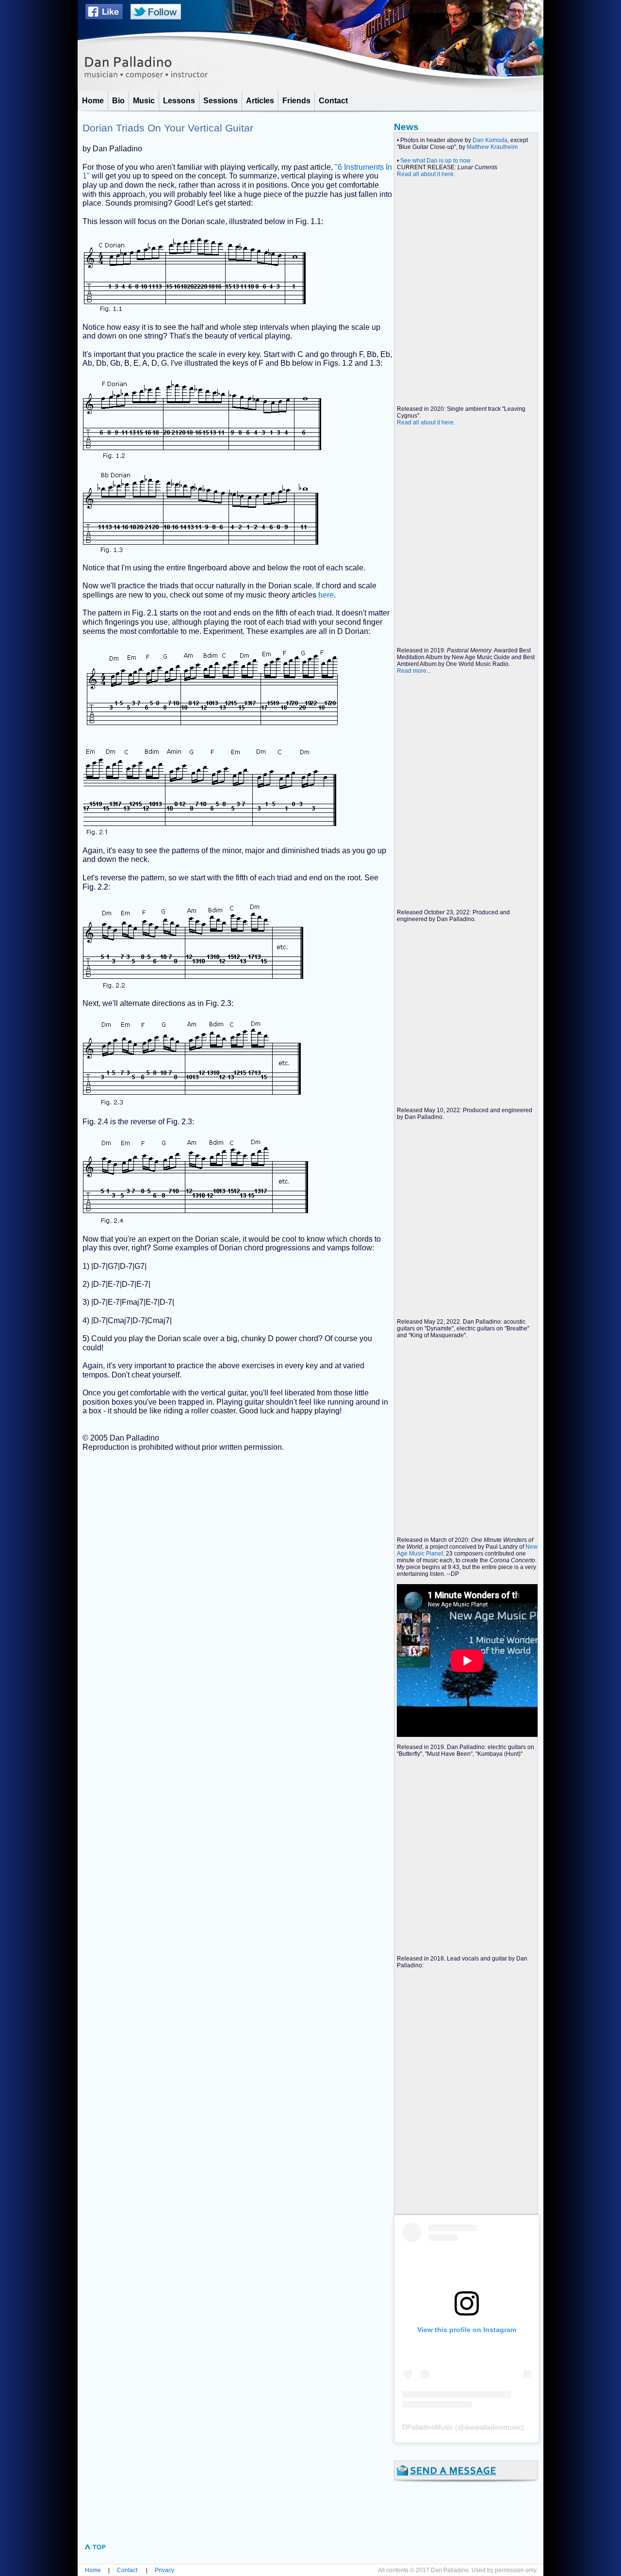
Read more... (414, 671)
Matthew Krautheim (492, 147)
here (326, 595)
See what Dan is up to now (435, 161)
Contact (127, 2570)
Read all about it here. (426, 174)
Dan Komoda (490, 140)
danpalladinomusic (493, 2427)
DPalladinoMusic (428, 2427)
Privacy (164, 2570)
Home (93, 2570)
